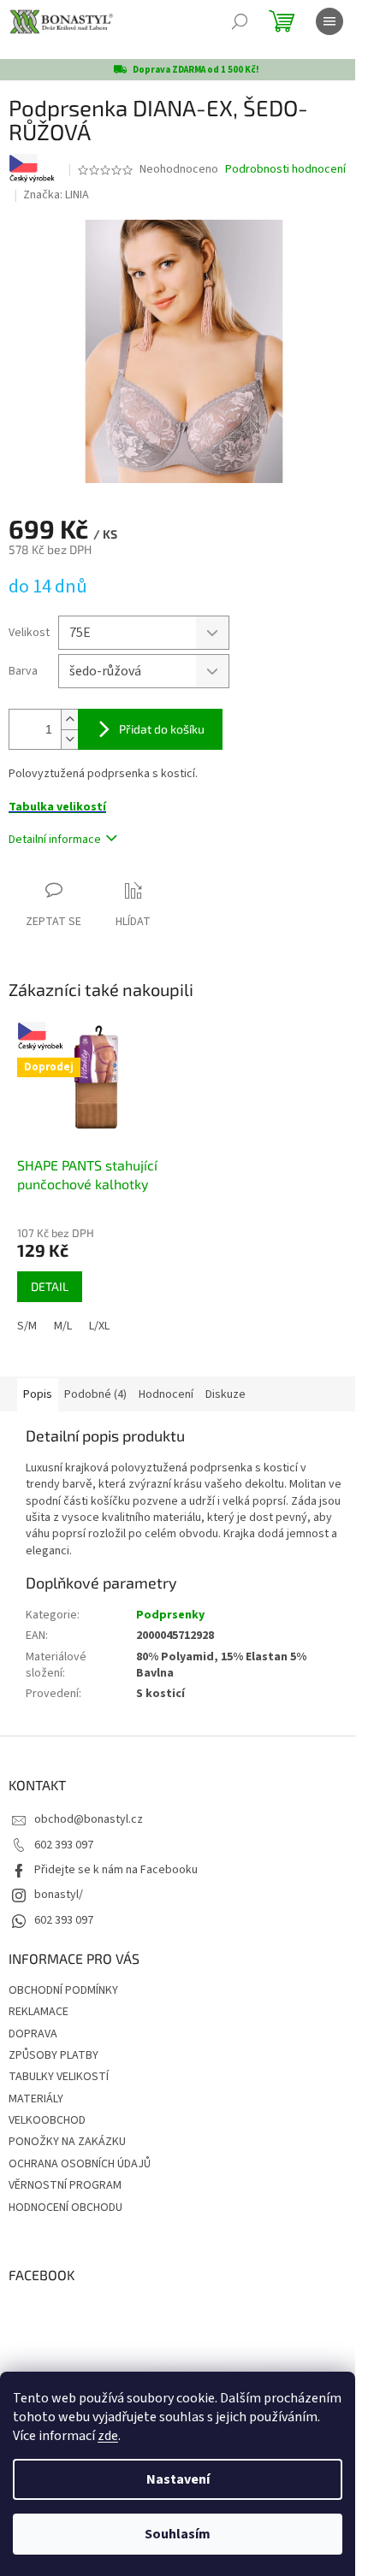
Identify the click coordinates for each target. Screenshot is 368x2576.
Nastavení (178, 2479)
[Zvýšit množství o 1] (69, 719)
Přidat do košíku (162, 729)
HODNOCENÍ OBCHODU (65, 2208)
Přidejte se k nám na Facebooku (116, 1870)
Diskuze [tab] (226, 1394)
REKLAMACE (39, 2012)
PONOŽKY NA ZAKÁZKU (67, 2142)
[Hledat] (240, 21)
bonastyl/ (59, 1895)
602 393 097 (64, 1845)
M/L (63, 1326)
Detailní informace (55, 840)
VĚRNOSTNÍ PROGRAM (65, 2185)
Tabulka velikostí (57, 807)
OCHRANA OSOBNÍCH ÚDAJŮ (80, 2164)
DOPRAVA (33, 2034)
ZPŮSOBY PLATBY (53, 2055)
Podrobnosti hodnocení (285, 170)
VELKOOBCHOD (47, 2120)
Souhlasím (178, 2534)
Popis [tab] (38, 1394)
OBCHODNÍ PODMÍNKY (63, 1990)
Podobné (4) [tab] (95, 1394)
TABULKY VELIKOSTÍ (59, 2077)
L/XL (99, 1326)
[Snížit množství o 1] (69, 739)
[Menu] (329, 21)
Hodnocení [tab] (166, 1394)
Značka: (56, 195)
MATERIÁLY (36, 2099)
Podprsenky (170, 1615)
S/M (27, 1326)
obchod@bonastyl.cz (89, 1819)
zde (108, 2436)
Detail (50, 1286)
